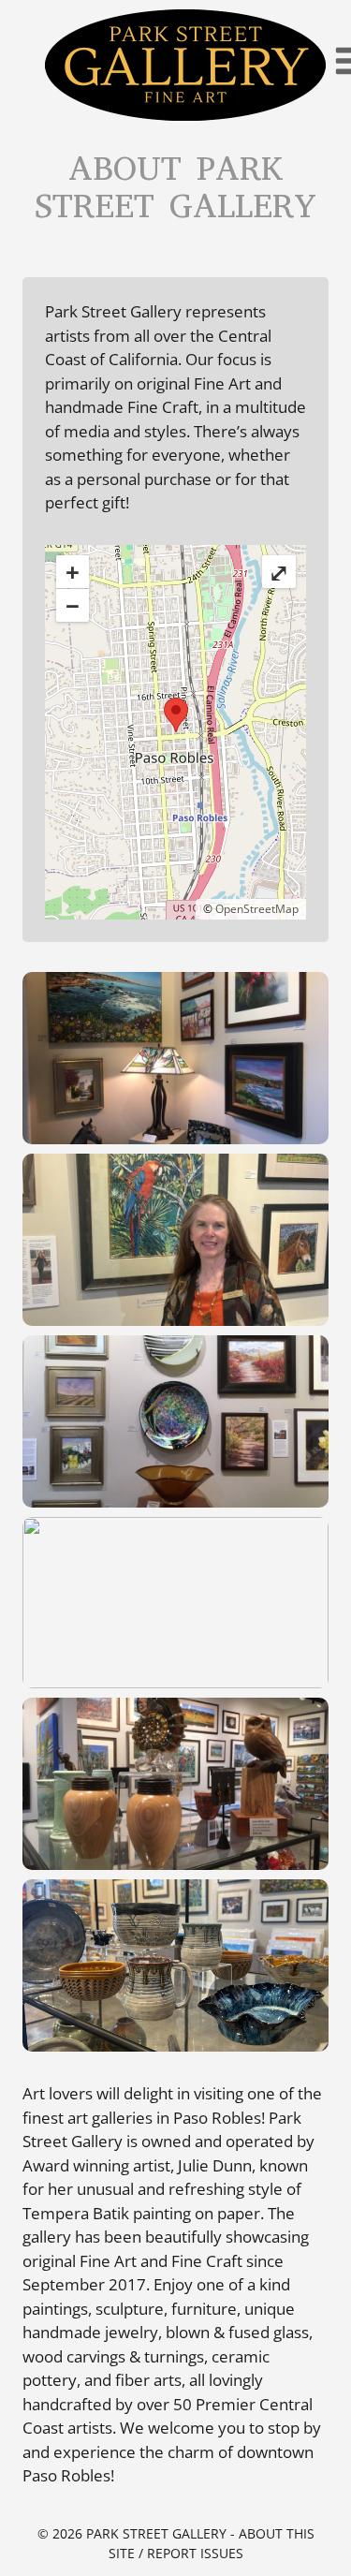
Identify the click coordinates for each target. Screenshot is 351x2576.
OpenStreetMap (257, 909)
